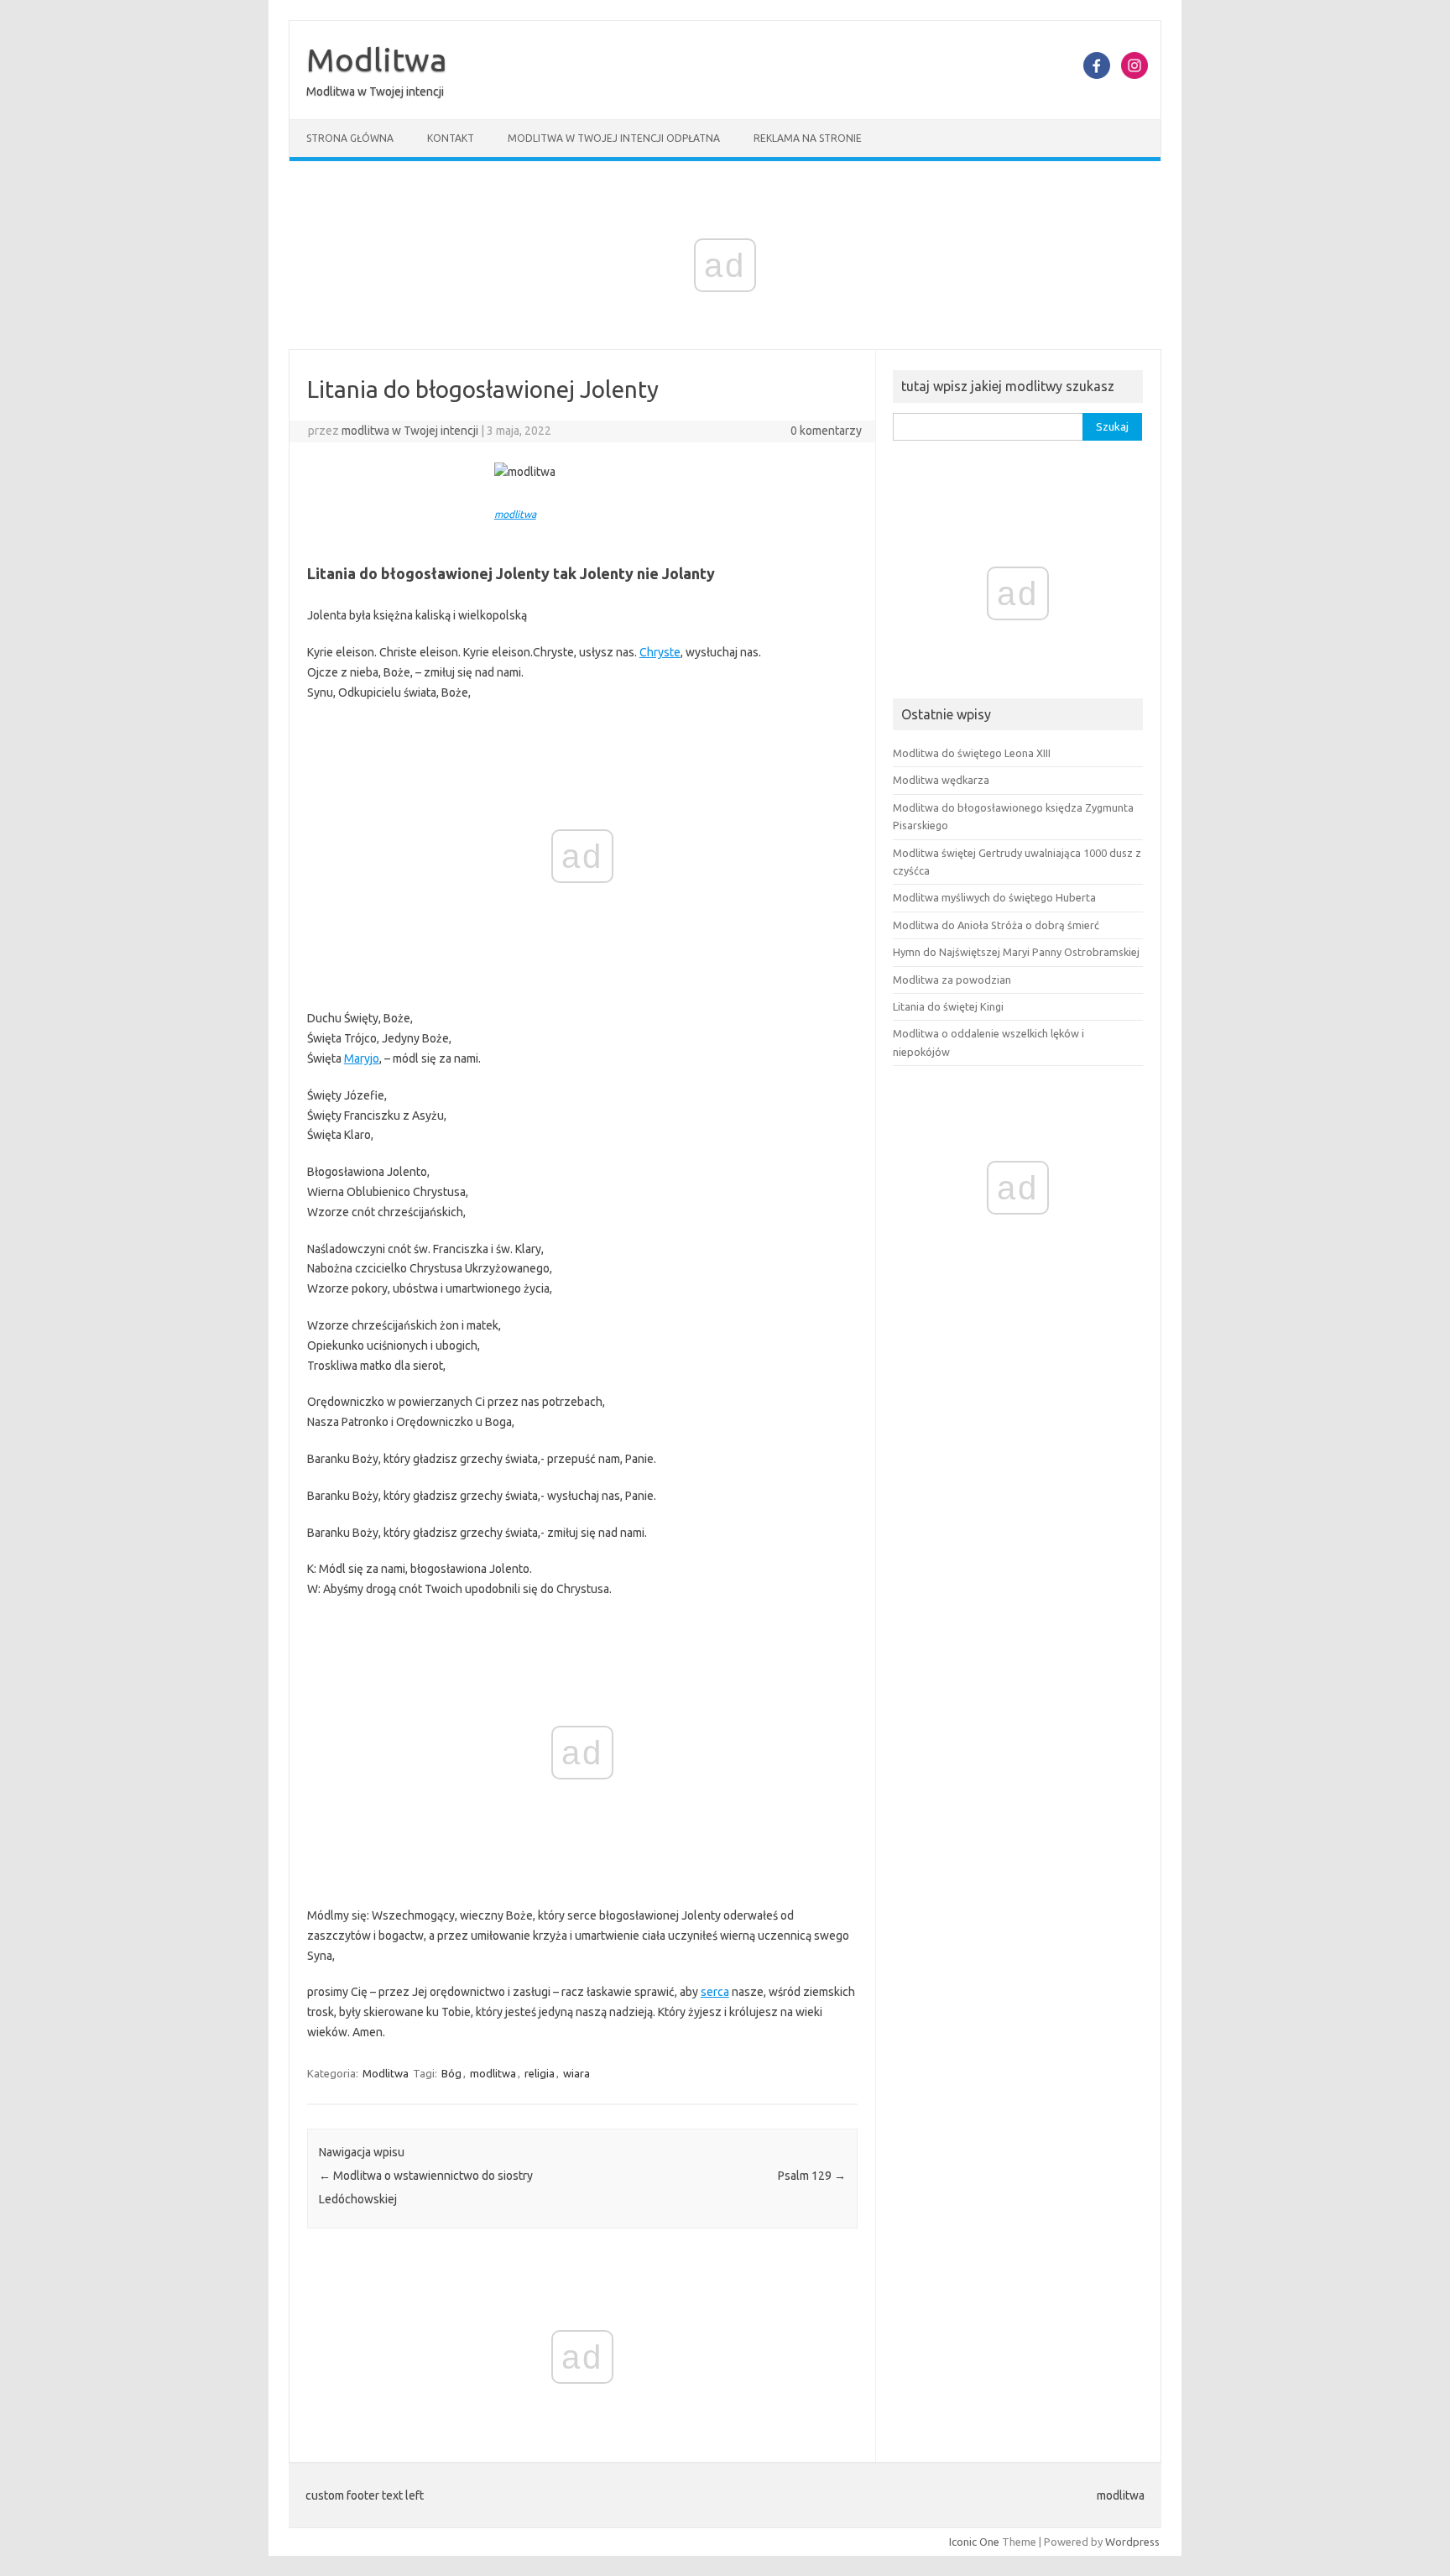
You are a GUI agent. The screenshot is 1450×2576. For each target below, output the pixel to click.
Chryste (660, 652)
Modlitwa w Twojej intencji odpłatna (614, 138)
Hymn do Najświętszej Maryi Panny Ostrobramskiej (1016, 952)
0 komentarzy (826, 431)
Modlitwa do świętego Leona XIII (972, 753)
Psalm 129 (812, 2176)
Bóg (451, 2073)
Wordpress (1132, 2542)
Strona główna (350, 138)
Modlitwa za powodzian (952, 980)
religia (540, 2073)
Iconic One (974, 2542)
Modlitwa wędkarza (941, 780)
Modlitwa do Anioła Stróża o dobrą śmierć (996, 925)
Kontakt (451, 138)
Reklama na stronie (808, 138)
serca (715, 1992)
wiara (576, 2073)
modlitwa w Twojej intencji (410, 431)
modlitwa (515, 514)
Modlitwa (377, 60)
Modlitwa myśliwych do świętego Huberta (994, 897)
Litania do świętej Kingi (948, 1006)
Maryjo (362, 1058)
